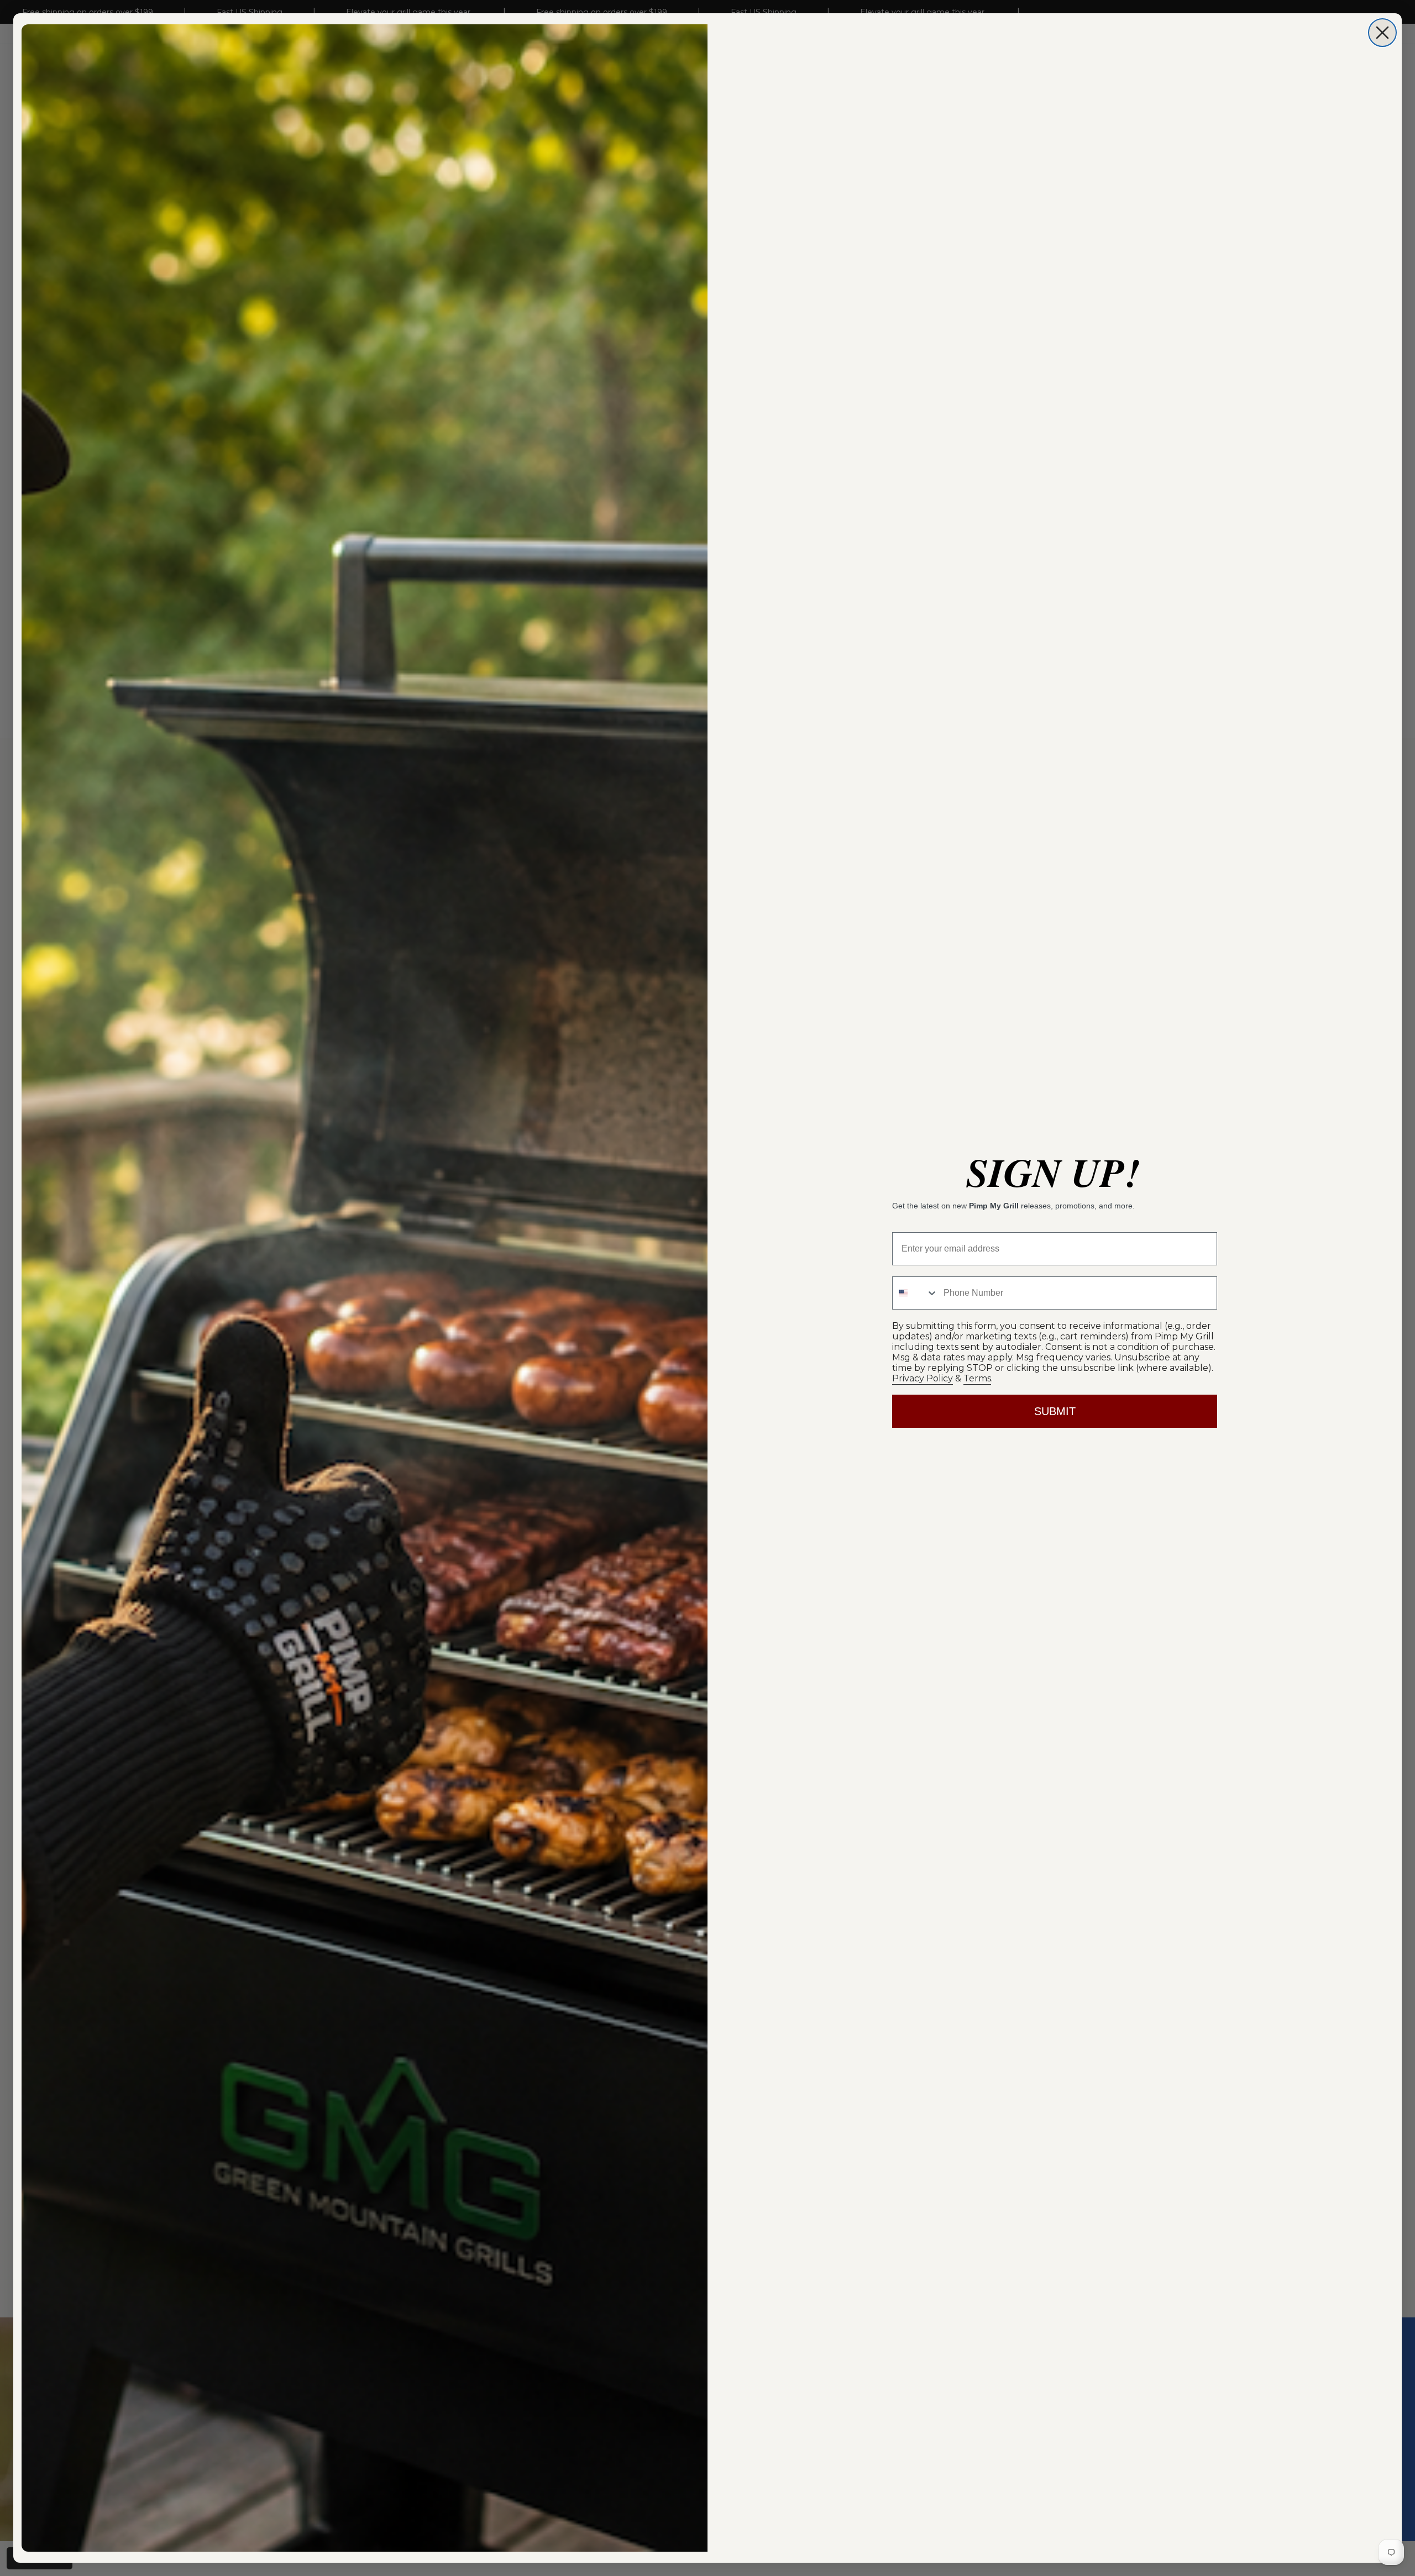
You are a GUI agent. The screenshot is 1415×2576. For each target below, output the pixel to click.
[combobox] (915, 1293)
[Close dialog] (1382, 33)
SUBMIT (1055, 1411)
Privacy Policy (923, 1378)
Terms (977, 1378)
